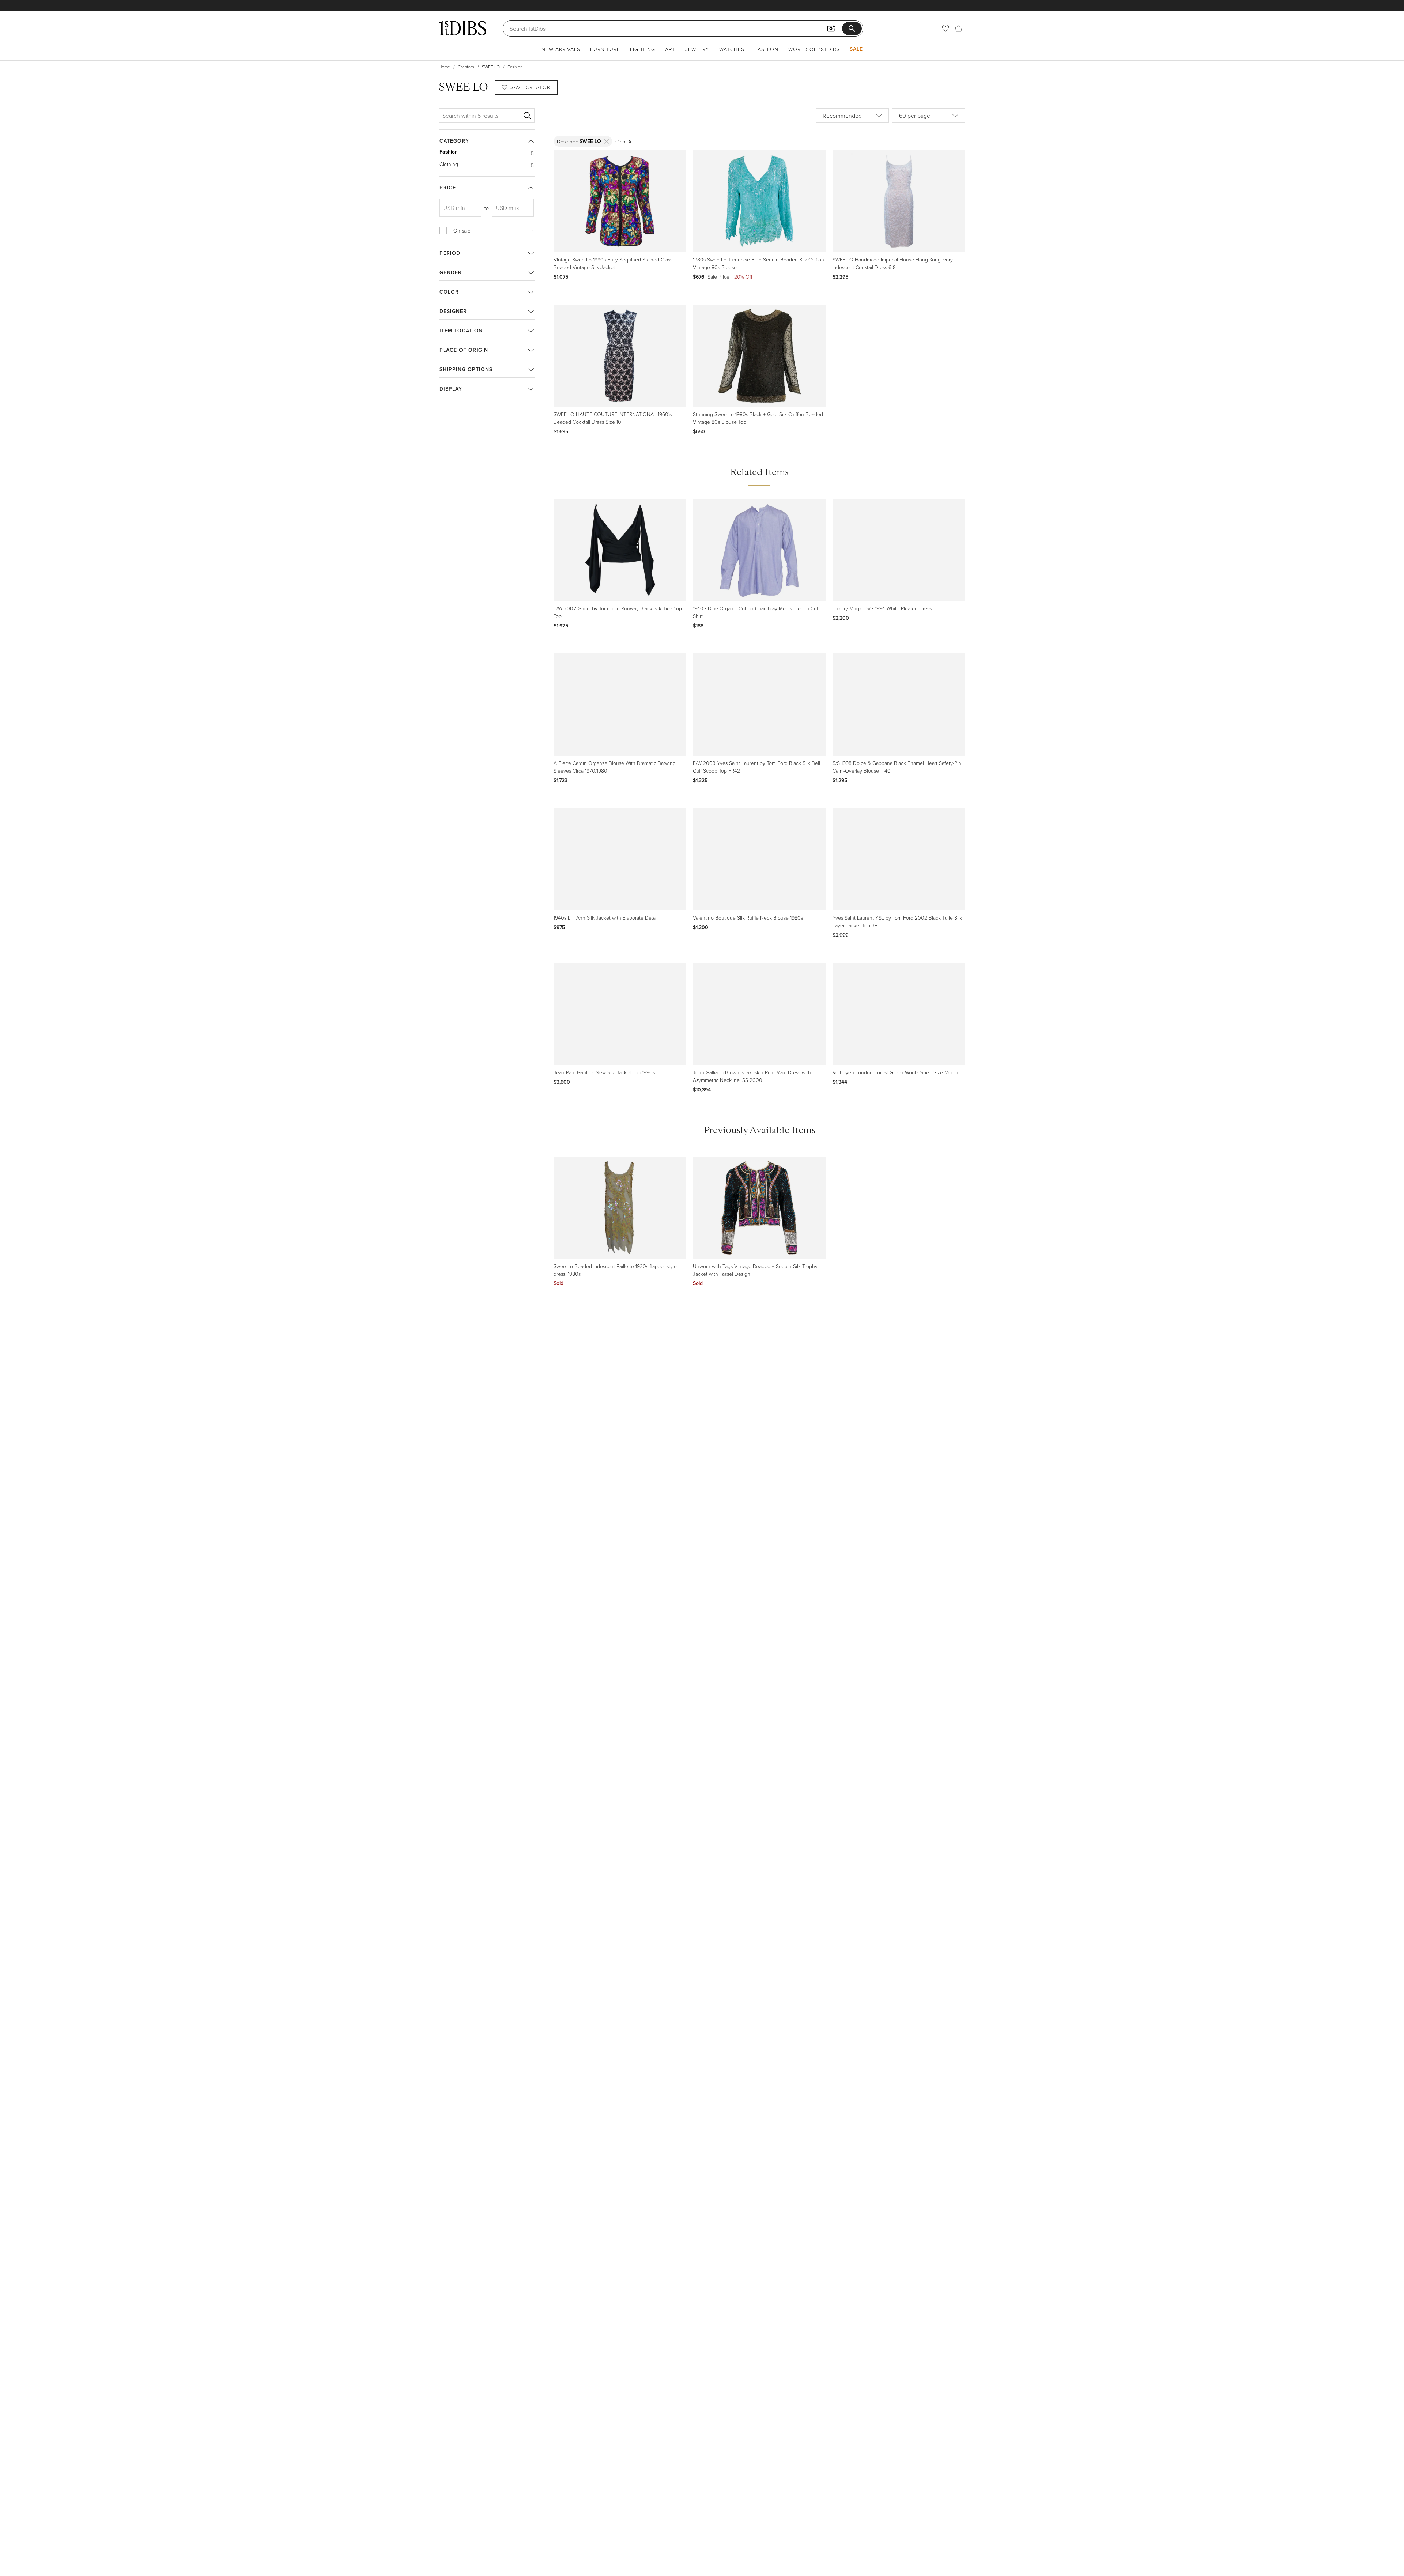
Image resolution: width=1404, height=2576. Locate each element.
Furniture (605, 49)
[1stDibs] (463, 28)
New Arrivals (561, 49)
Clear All (624, 141)
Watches (732, 49)
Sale (856, 49)
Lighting (643, 49)
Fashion (766, 49)
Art (670, 49)
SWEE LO (491, 67)
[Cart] (959, 29)
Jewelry (697, 49)
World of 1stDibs (814, 49)
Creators (466, 67)
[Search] (527, 116)
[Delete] (607, 141)
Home (444, 67)
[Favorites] (946, 29)
